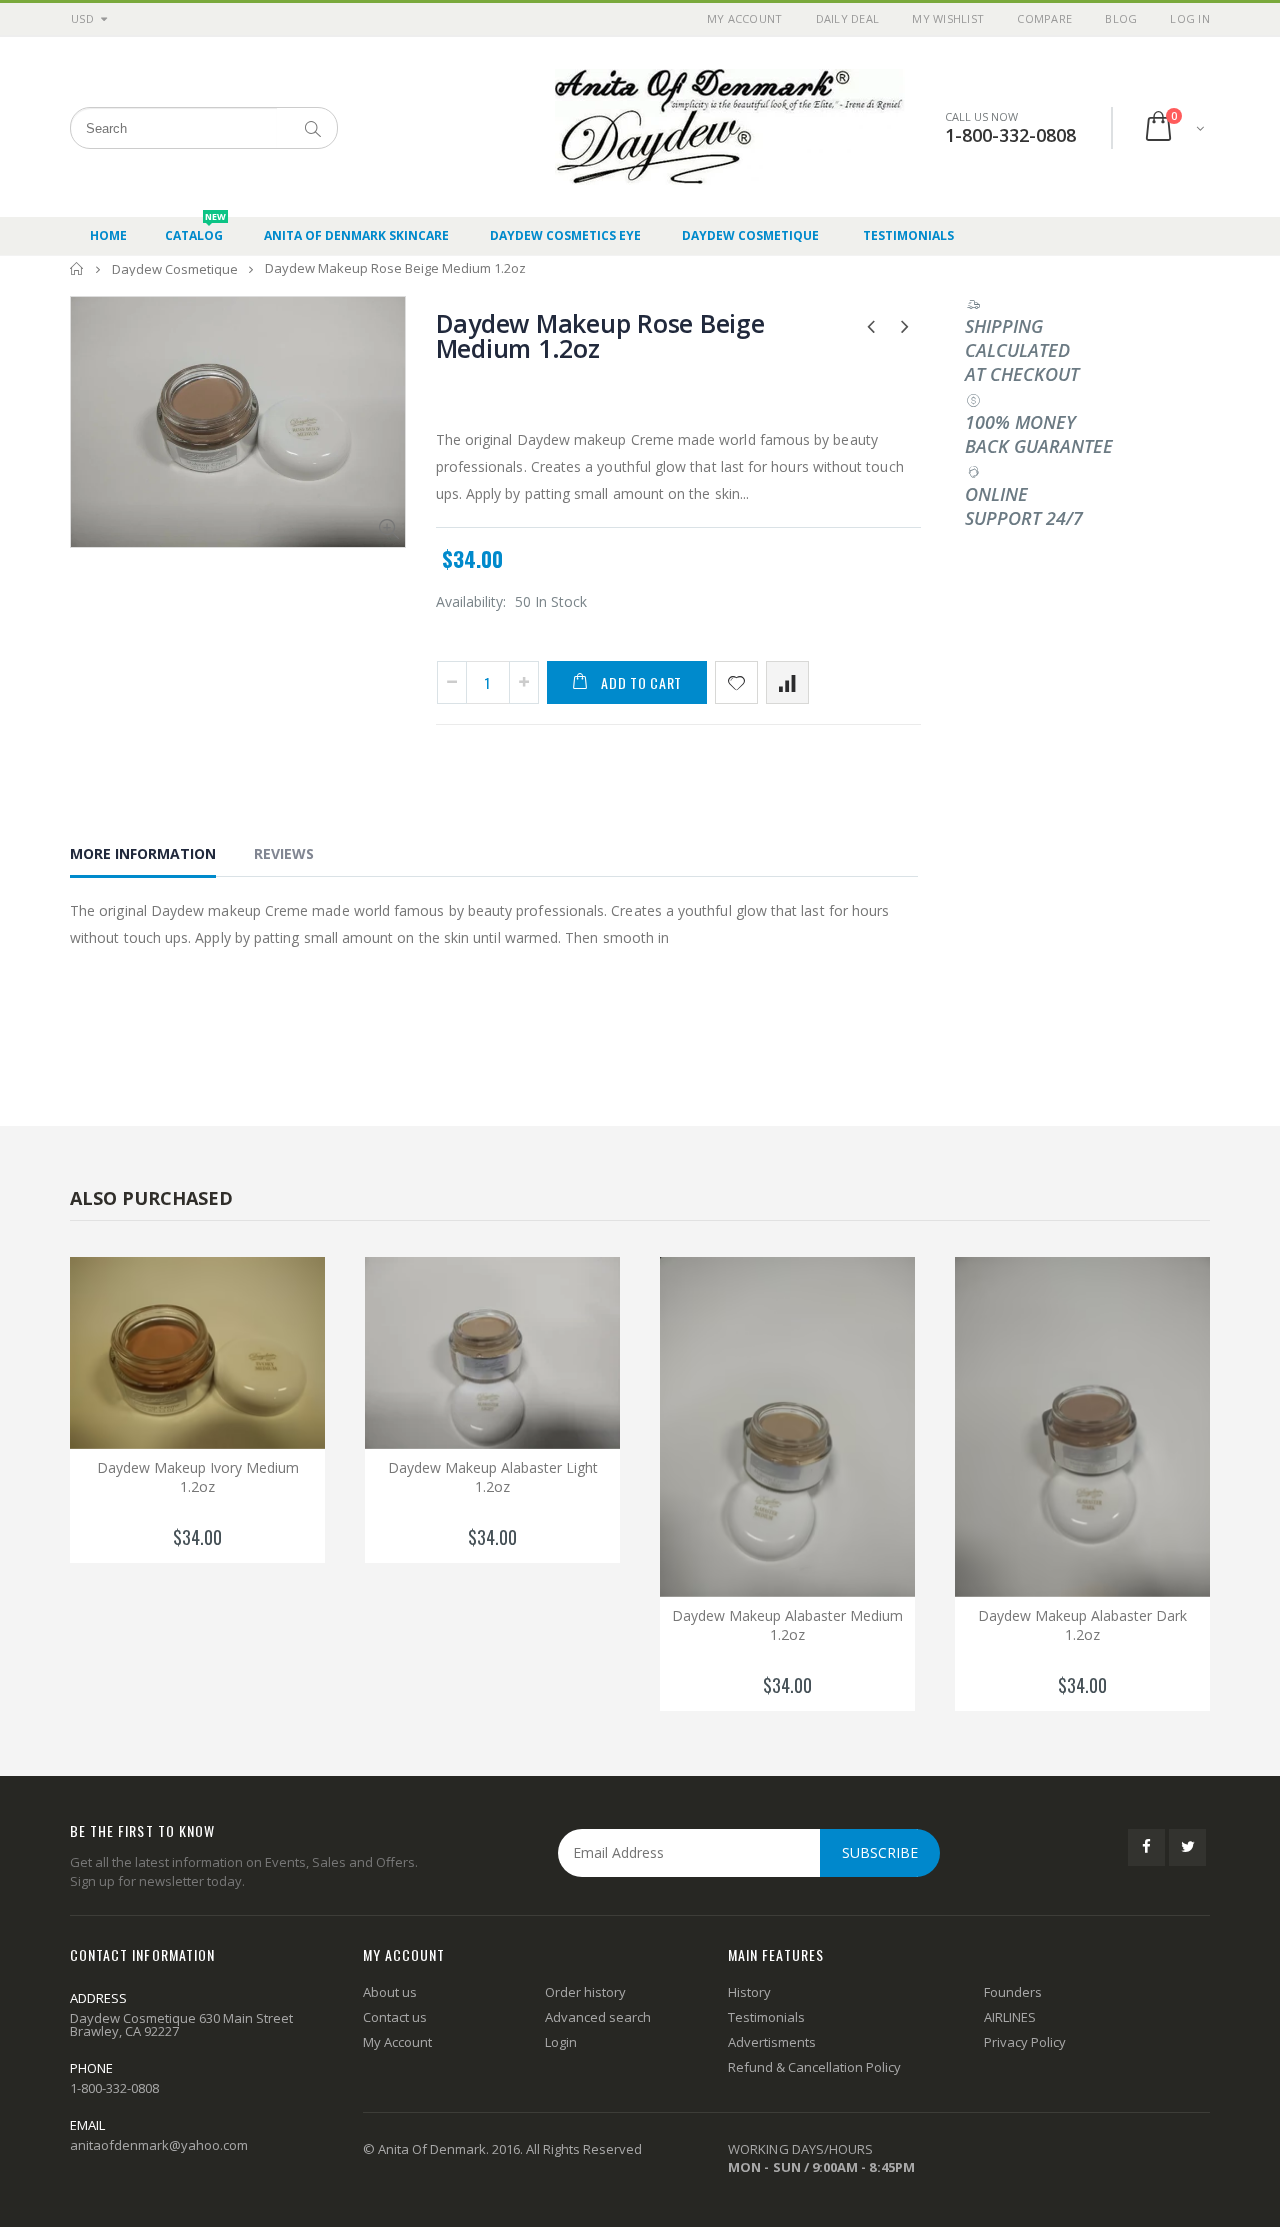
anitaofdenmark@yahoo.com (159, 2145)
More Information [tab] (143, 853)
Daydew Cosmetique (175, 269)
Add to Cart (641, 682)
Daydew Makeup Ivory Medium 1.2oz (198, 1477)
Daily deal (848, 18)
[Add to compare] (787, 682)
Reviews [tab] (284, 853)
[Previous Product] (871, 325)
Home (77, 268)
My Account (745, 18)
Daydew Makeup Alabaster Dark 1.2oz (1082, 1625)
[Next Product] (905, 325)
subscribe (880, 1852)
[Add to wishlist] (736, 682)
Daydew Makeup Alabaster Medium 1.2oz (787, 1625)
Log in (1190, 18)
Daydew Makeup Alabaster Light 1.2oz (493, 1477)
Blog (1121, 18)
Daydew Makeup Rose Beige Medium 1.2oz (600, 335)
